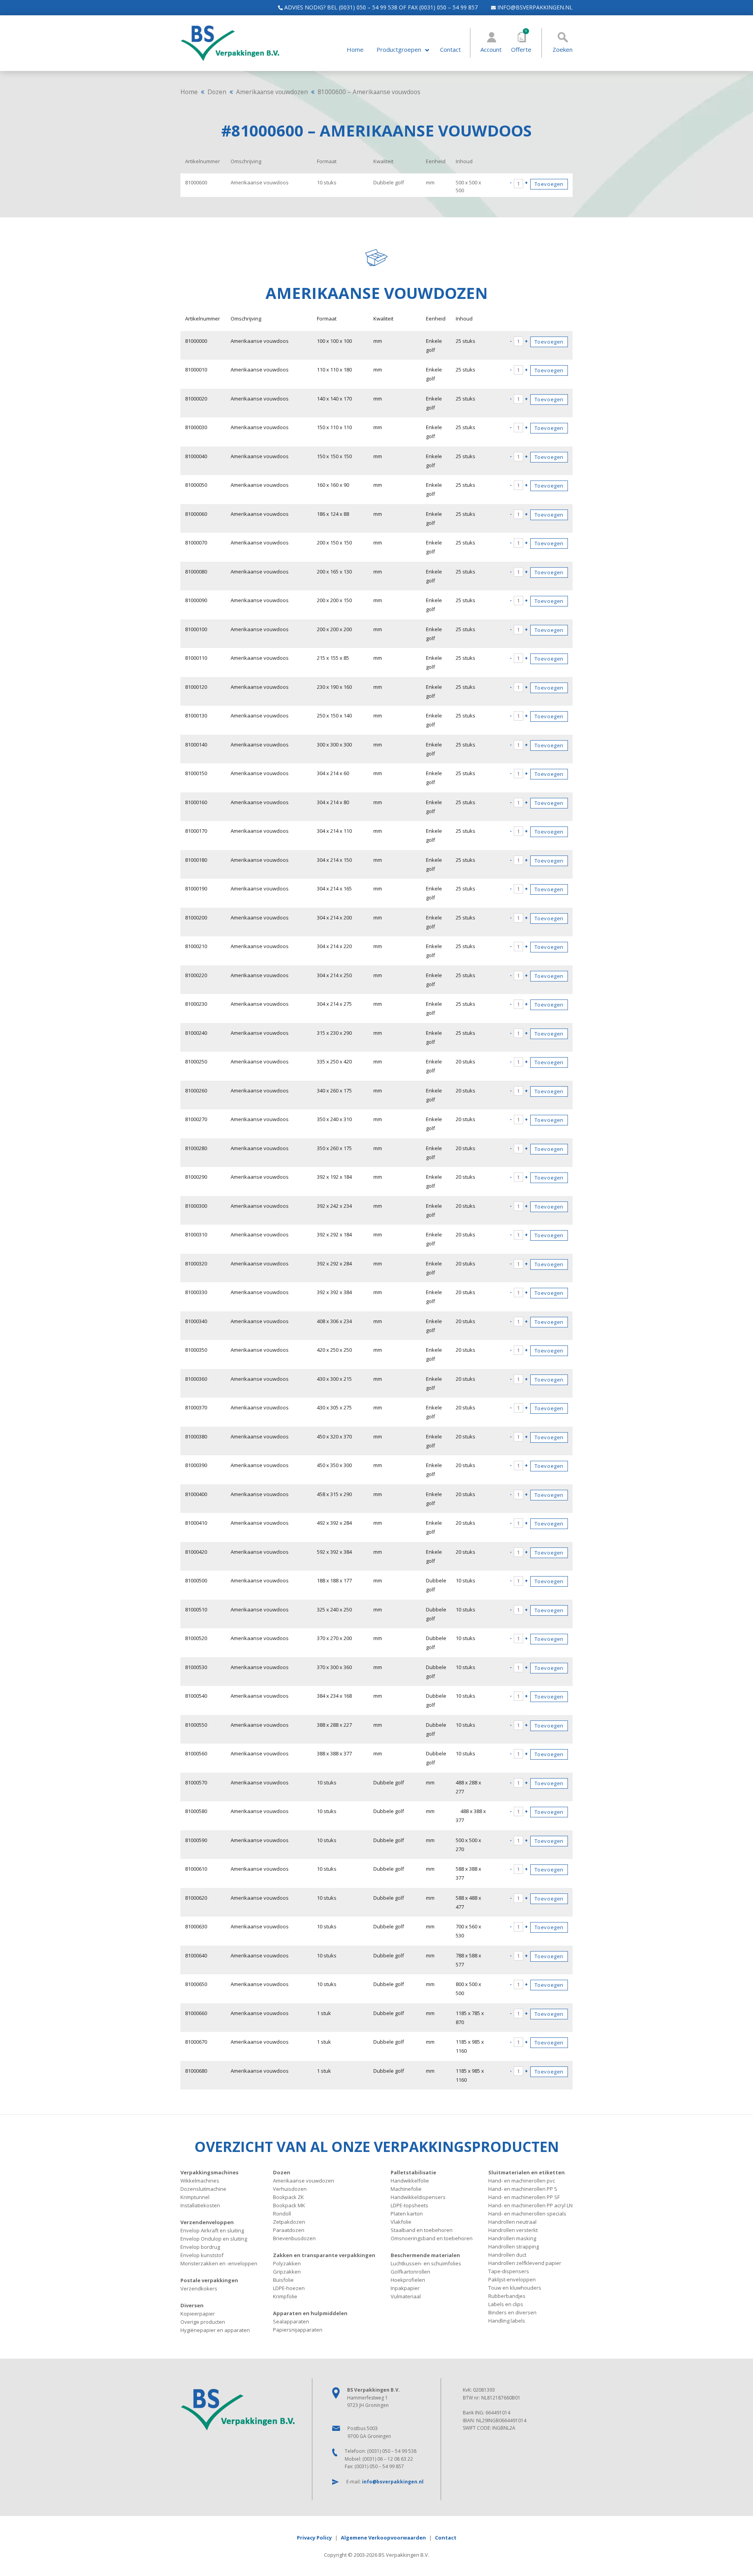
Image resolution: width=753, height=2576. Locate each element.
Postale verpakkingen (209, 2280)
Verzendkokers (199, 2288)
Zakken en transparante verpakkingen (324, 2255)
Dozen (217, 92)
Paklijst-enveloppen (512, 2279)
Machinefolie (406, 2189)
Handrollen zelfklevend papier (525, 2263)
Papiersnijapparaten (298, 2330)
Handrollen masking (512, 2238)
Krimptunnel (195, 2197)
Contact (450, 50)
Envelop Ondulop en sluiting (214, 2239)
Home (355, 50)
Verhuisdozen (290, 2189)
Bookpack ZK (288, 2197)
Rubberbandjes (507, 2296)
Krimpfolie (285, 2296)
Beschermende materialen (425, 2255)
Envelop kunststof (202, 2255)
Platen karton (407, 2214)
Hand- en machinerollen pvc (522, 2181)
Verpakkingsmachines (209, 2172)
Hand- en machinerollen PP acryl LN (530, 2205)
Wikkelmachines (200, 2181)
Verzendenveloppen (207, 2222)
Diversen (192, 2305)
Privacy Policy (314, 2538)
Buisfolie (283, 2280)
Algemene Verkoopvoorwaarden (383, 2538)
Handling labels (507, 2321)
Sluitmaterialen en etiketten (527, 2172)
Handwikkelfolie (410, 2181)
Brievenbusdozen (294, 2238)
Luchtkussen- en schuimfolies (426, 2263)
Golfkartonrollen (410, 2272)
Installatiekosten (200, 2205)
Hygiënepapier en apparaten (215, 2330)
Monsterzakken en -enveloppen (219, 2263)
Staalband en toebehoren (422, 2230)
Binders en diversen (512, 2312)
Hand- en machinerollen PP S (523, 2189)
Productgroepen (399, 50)
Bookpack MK (289, 2205)
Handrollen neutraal (512, 2222)
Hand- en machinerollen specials (527, 2214)
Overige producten (203, 2322)
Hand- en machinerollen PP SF (524, 2197)
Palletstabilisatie (413, 2172)
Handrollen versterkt (513, 2230)
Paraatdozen (289, 2230)
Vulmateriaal (406, 2296)
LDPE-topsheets (409, 2205)
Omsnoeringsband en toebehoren (432, 2238)
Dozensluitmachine (203, 2189)
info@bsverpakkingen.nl (534, 7)
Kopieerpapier (198, 2314)
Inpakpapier (405, 2288)
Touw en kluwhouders (515, 2288)
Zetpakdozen (289, 2222)
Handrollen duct (507, 2255)
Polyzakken (287, 2263)
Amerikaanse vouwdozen (272, 92)
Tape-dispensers (509, 2271)
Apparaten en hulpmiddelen (310, 2313)
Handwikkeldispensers (418, 2197)
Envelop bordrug (200, 2247)
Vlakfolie (401, 2222)
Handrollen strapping (514, 2246)
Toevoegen (549, 184)
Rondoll (282, 2214)
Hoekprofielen (408, 2280)
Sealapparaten (291, 2321)
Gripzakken (287, 2272)
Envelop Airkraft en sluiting (212, 2230)
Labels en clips (506, 2304)
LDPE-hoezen (289, 2288)
